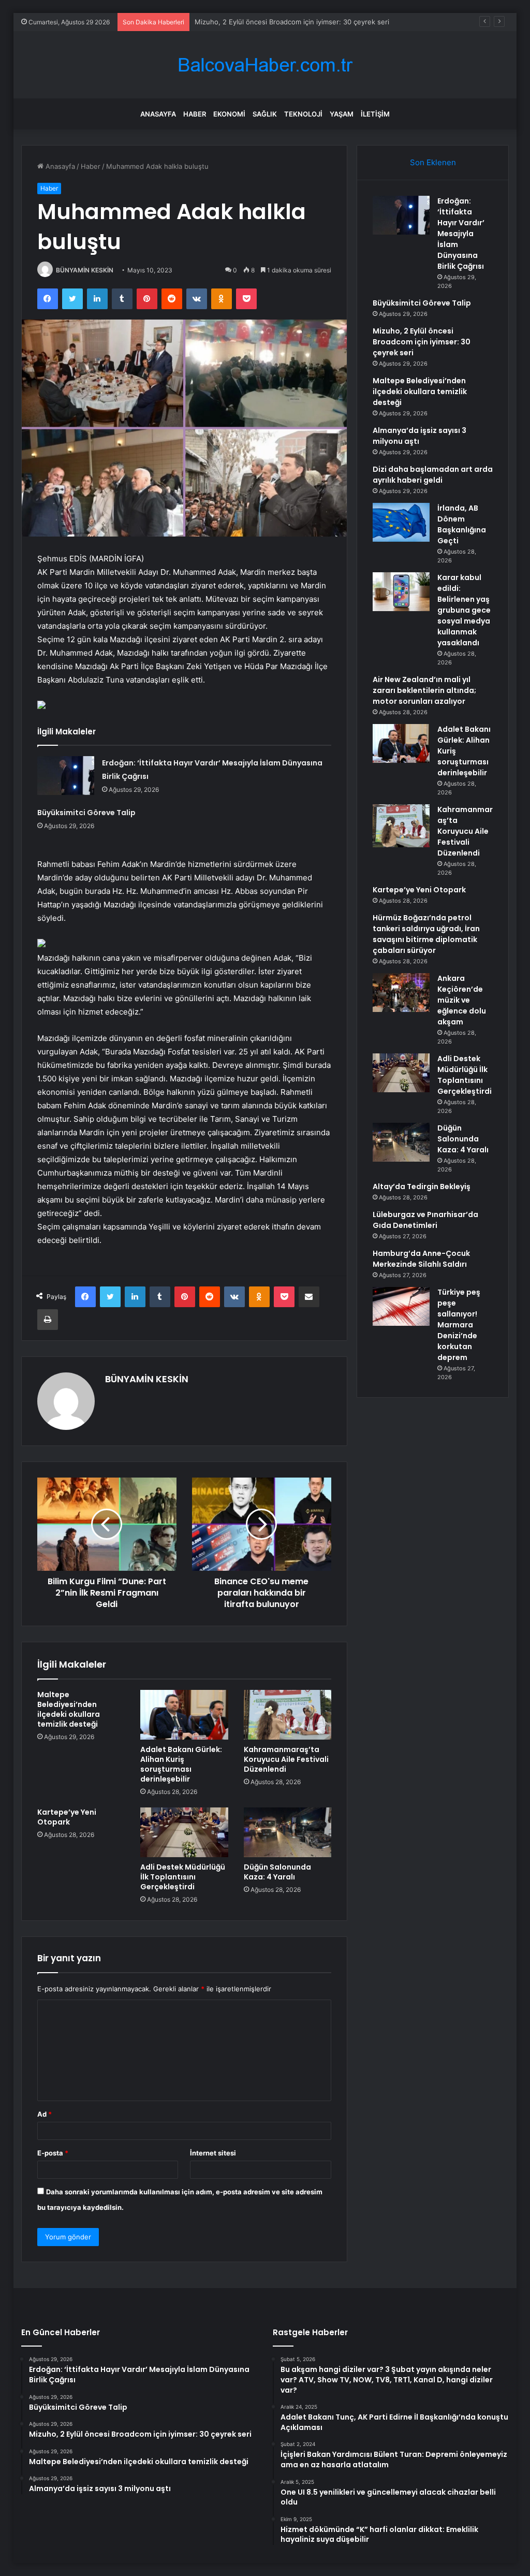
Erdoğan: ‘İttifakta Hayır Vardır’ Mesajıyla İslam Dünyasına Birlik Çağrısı (461, 234)
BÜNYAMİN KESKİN (85, 270)
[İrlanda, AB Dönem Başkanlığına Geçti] (401, 522)
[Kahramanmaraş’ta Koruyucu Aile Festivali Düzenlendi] (288, 1715)
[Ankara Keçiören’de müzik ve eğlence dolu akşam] (401, 993)
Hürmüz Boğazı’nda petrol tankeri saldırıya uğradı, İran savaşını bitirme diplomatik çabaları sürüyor (426, 934)
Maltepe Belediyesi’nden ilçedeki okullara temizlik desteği (69, 1709)
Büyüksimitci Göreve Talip (86, 813)
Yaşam (342, 114)
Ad (45, 2114)
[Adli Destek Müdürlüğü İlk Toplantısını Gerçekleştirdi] (184, 1832)
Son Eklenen (433, 162)
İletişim (375, 114)
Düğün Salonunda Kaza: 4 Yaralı (277, 1872)
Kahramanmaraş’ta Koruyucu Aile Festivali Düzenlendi (286, 1759)
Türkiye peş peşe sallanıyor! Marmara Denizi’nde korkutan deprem (459, 1325)
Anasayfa (158, 114)
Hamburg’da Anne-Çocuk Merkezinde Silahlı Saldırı (421, 1259)
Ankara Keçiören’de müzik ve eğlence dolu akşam (462, 1000)
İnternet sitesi (213, 2153)
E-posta (53, 2153)
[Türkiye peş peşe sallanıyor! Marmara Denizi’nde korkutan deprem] (401, 1306)
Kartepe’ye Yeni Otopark (67, 1817)
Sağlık (265, 114)
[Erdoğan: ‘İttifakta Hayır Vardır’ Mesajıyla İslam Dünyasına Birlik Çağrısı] (66, 776)
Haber (195, 114)
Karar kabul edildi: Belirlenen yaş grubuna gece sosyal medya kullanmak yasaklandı (464, 610)
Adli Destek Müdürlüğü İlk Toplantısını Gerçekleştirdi (183, 1877)
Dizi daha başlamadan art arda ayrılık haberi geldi (433, 475)
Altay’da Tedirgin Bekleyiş (422, 1186)
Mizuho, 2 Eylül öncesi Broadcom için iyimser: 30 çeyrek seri (292, 22)
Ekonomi (229, 114)
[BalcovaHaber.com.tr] (265, 65)
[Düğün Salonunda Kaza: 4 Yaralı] (288, 1832)
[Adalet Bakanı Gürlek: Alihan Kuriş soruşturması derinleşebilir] (184, 1715)
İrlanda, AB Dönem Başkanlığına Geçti (462, 524)
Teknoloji (303, 114)
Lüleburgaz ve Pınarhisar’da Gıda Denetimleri (425, 1220)
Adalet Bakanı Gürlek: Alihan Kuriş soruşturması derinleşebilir (181, 1764)
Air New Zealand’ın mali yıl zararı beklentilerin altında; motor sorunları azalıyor (424, 690)
